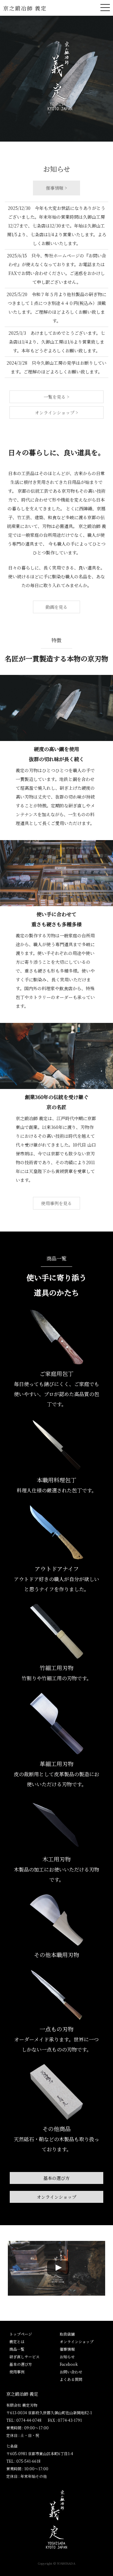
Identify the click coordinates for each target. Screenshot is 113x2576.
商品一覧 (17, 2349)
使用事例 (17, 2372)
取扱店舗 (67, 2334)
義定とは (17, 2341)
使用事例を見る (56, 1203)
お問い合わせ (71, 2372)
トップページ (21, 2334)
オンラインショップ (56, 2197)
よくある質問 (71, 2379)
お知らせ (67, 2357)
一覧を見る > (56, 397)
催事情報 (67, 2349)
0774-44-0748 (29, 2420)
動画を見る (56, 607)
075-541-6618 (28, 2461)
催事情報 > (56, 188)
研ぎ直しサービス (24, 2357)
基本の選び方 (56, 2178)
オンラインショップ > (56, 412)
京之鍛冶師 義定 (25, 8)
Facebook (69, 2364)
